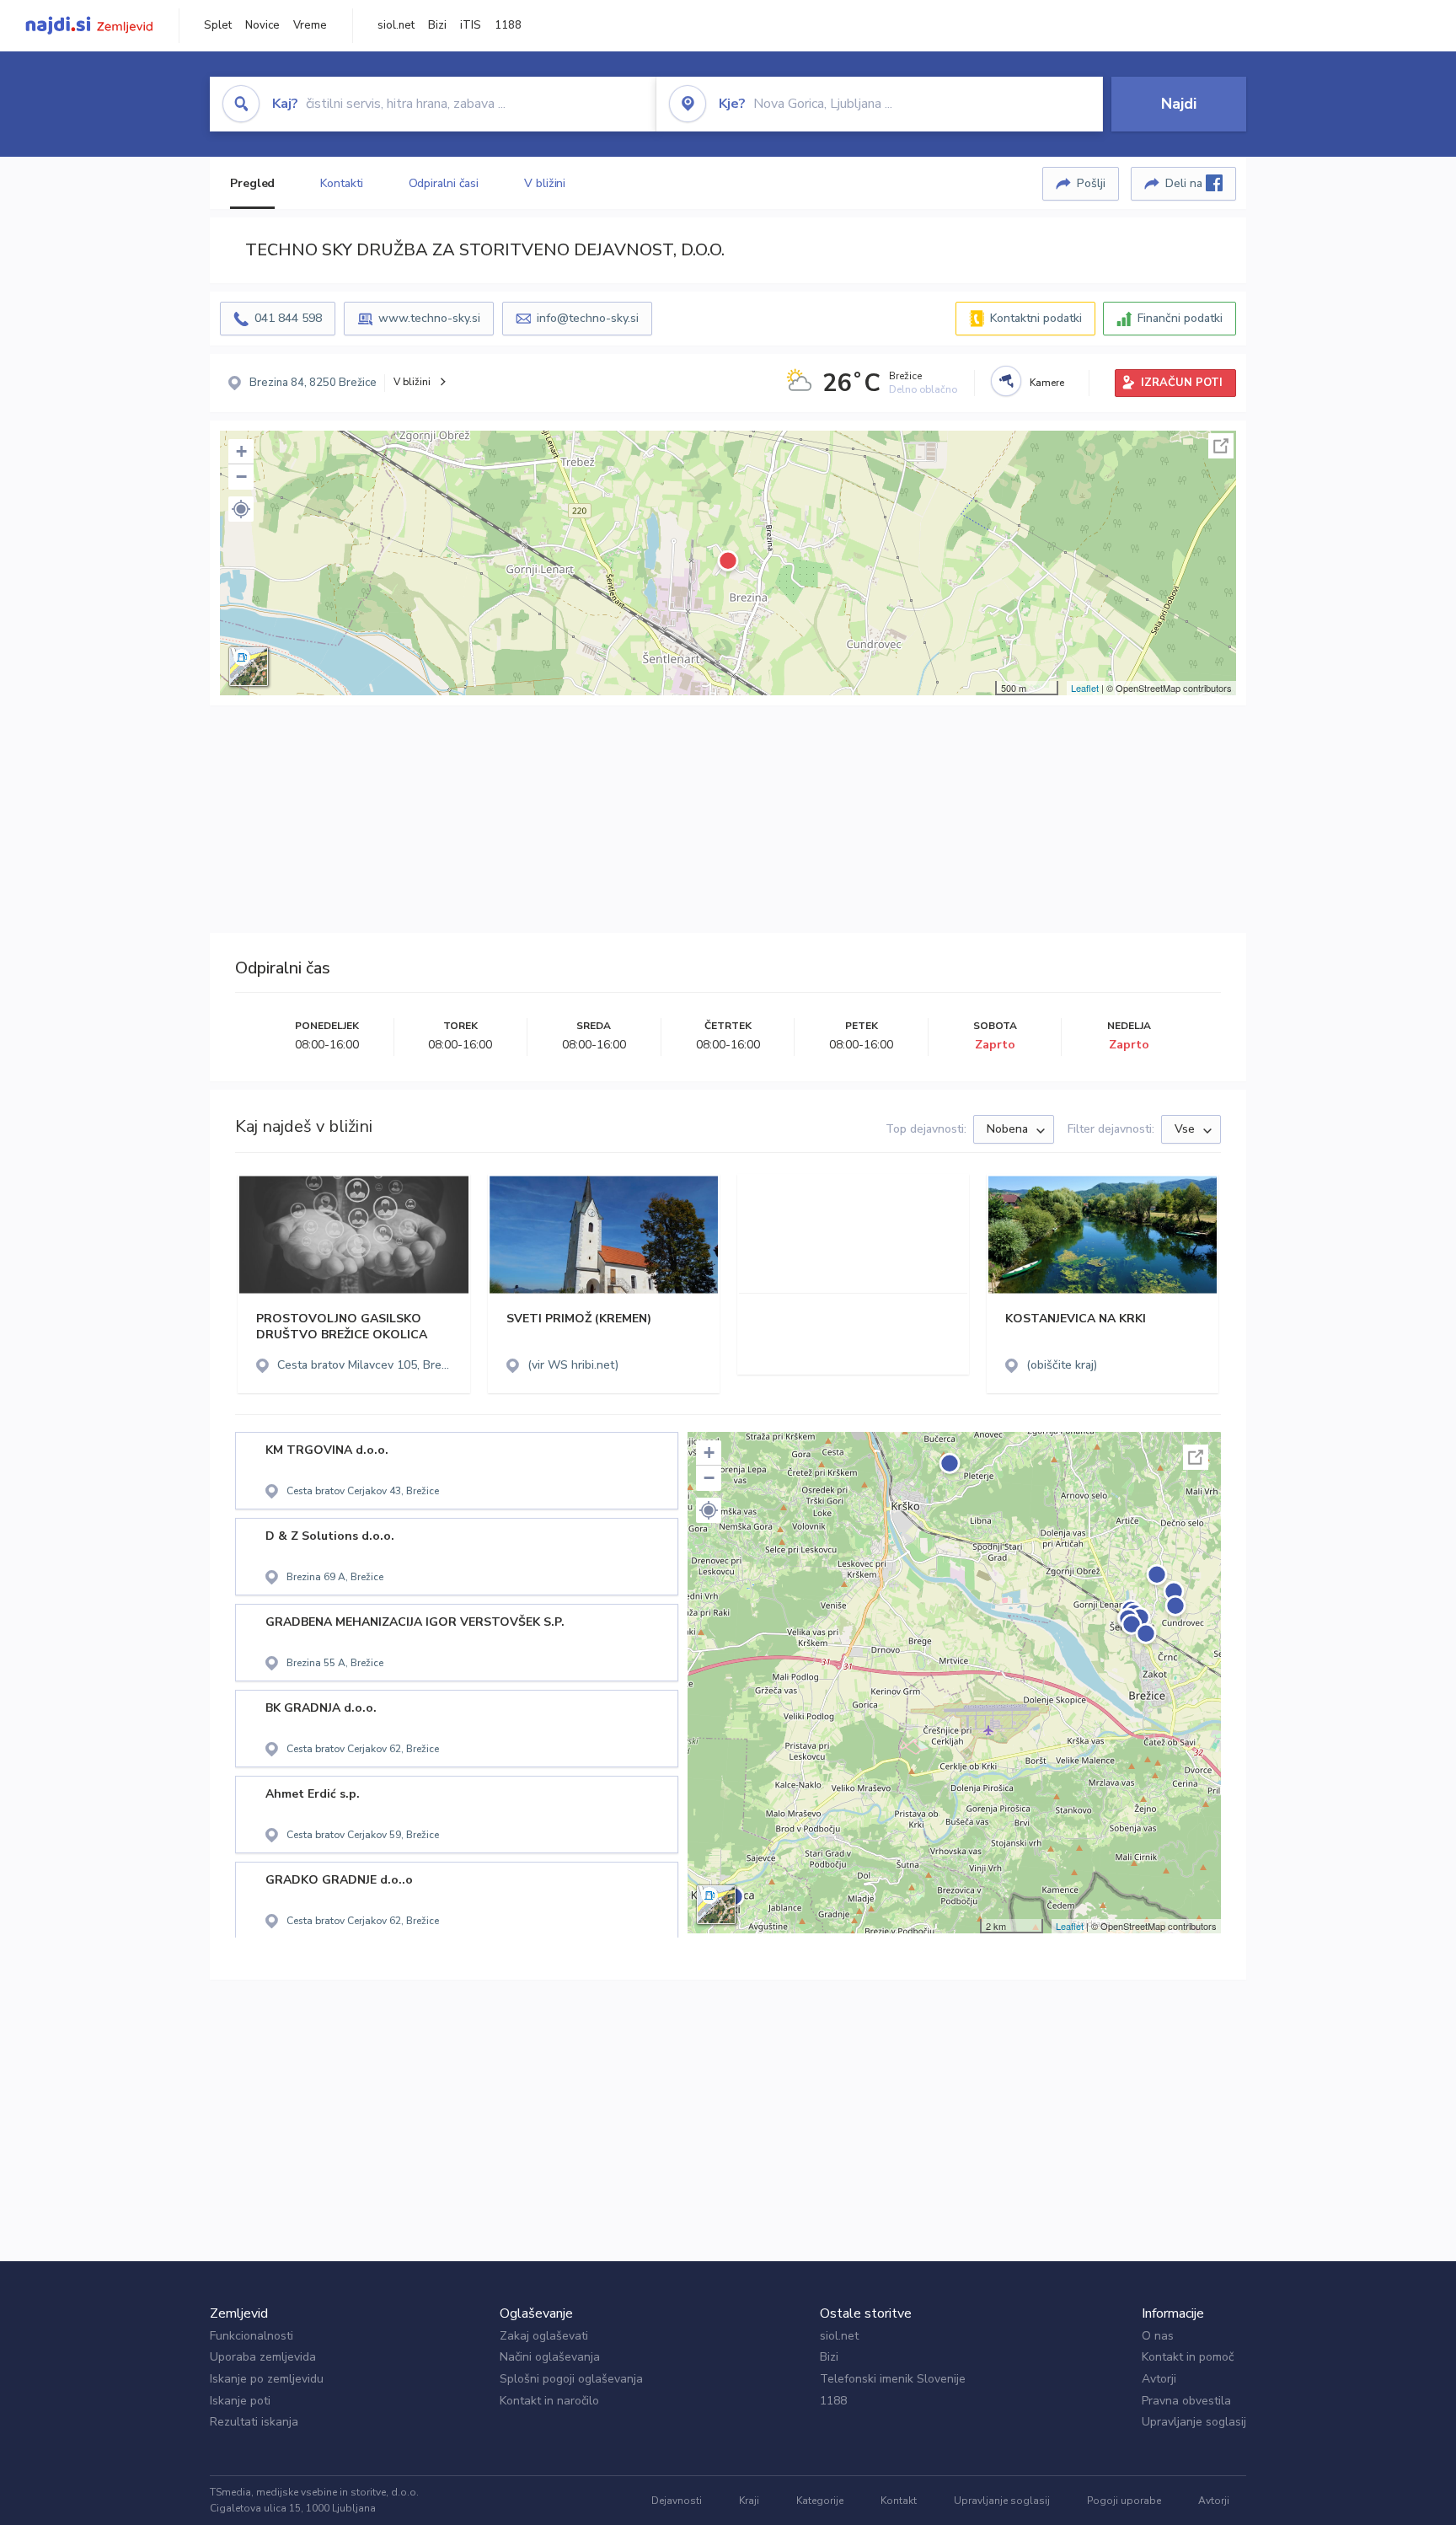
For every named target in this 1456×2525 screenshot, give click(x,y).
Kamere (1047, 383)
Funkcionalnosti (252, 2336)
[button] (241, 509)
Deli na (1186, 183)
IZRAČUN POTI (1182, 383)
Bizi (437, 25)
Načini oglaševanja (550, 2357)
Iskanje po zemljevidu (267, 2379)
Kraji (749, 2501)
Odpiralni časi (444, 183)
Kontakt (899, 2501)
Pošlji (1091, 183)
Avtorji (1159, 2379)
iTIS (471, 25)
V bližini (545, 183)
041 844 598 (288, 318)
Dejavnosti (677, 2501)
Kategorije (820, 2501)
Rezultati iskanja (254, 2422)
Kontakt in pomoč (1188, 2357)
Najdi (1179, 104)
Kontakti (341, 183)
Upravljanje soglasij (1194, 2422)
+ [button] (241, 451)
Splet (218, 25)
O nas (1158, 2336)
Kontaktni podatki (1036, 318)
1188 (508, 25)
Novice (262, 25)
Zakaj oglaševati (544, 2336)
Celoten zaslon (1221, 446)
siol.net (396, 25)
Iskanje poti (240, 2401)
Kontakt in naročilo (549, 2401)
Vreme (310, 25)
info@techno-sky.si (588, 318)
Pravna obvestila (1186, 2401)
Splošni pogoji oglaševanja (571, 2379)
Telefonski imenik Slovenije (893, 2379)
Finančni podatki (1180, 318)
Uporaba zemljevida (263, 2357)
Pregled (252, 183)
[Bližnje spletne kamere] (1006, 381)
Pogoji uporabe (1124, 2501)
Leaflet (1085, 688)
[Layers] (249, 667)
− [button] (241, 477)
